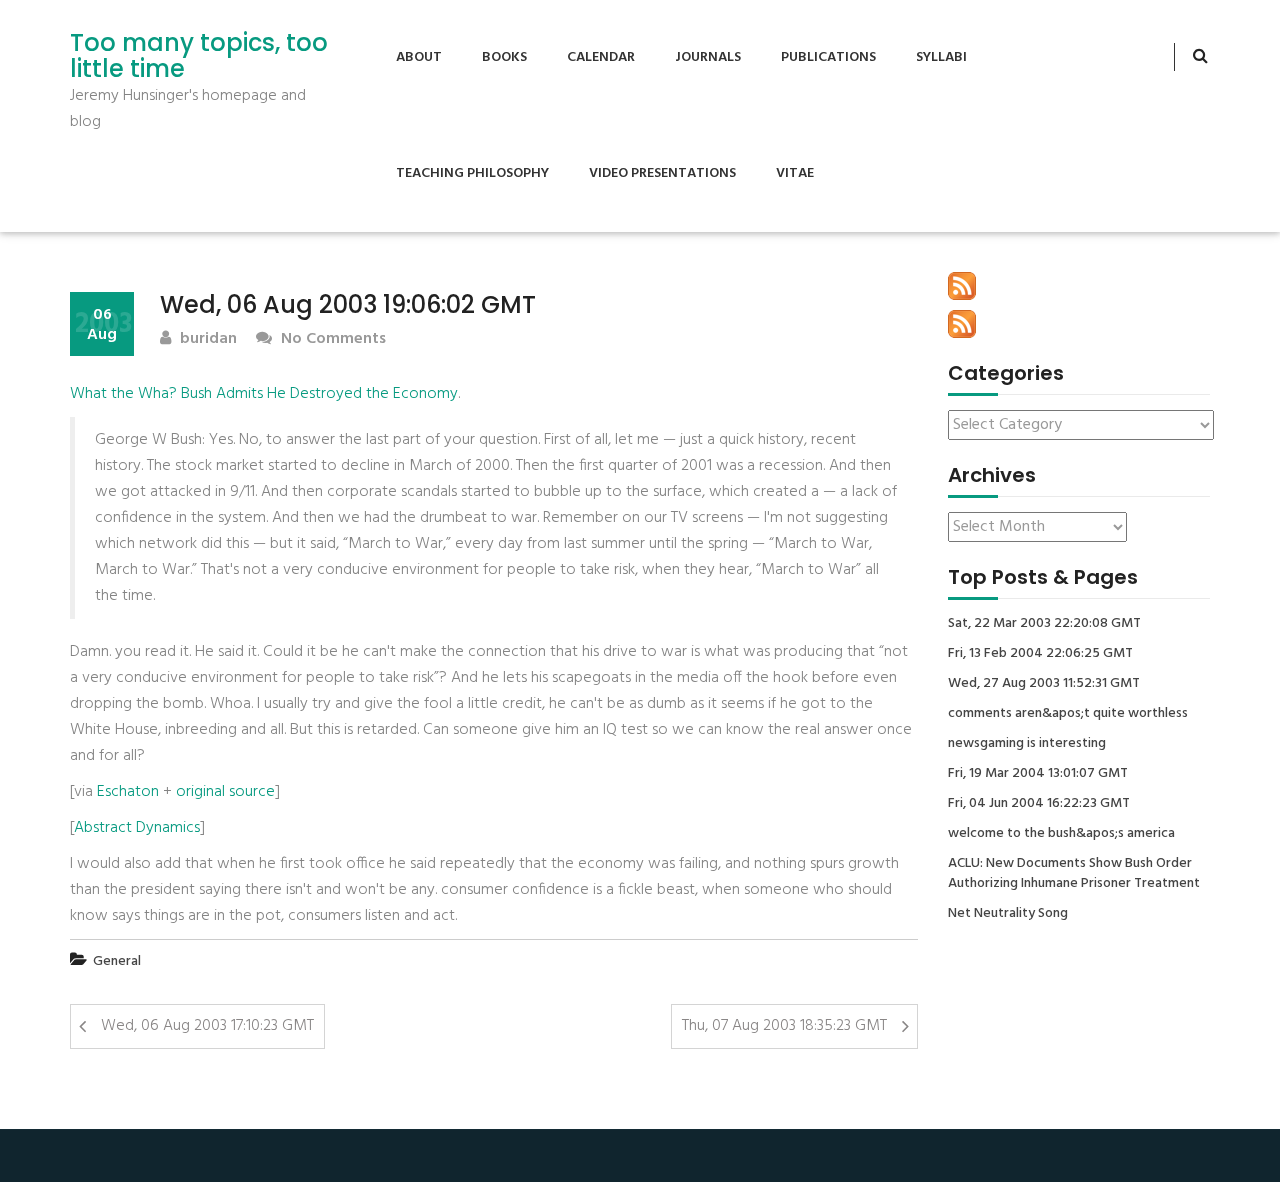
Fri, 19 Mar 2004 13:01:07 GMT (1038, 774)
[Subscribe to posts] (962, 286)
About (419, 57)
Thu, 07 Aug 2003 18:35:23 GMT (784, 1026)
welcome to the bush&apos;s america (1061, 834)
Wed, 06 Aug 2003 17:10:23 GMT (207, 1026)
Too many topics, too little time (199, 56)
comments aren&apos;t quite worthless (1068, 714)
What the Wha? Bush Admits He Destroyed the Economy (264, 394)
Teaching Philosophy (472, 173)
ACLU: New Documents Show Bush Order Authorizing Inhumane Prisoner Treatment (1074, 874)
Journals (708, 57)
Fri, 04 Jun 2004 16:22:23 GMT (1039, 804)
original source (225, 792)
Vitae (795, 173)
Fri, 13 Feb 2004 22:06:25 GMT (1040, 654)
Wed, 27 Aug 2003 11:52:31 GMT (1044, 684)
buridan (206, 339)
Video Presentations (662, 173)
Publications (828, 57)
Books (504, 57)
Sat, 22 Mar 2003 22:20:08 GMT (1044, 624)
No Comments (331, 339)
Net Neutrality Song (1008, 914)
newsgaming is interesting (1027, 744)
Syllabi (941, 57)
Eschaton (128, 792)
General (117, 961)
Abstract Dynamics (137, 828)
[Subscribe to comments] (962, 324)
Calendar (601, 57)
